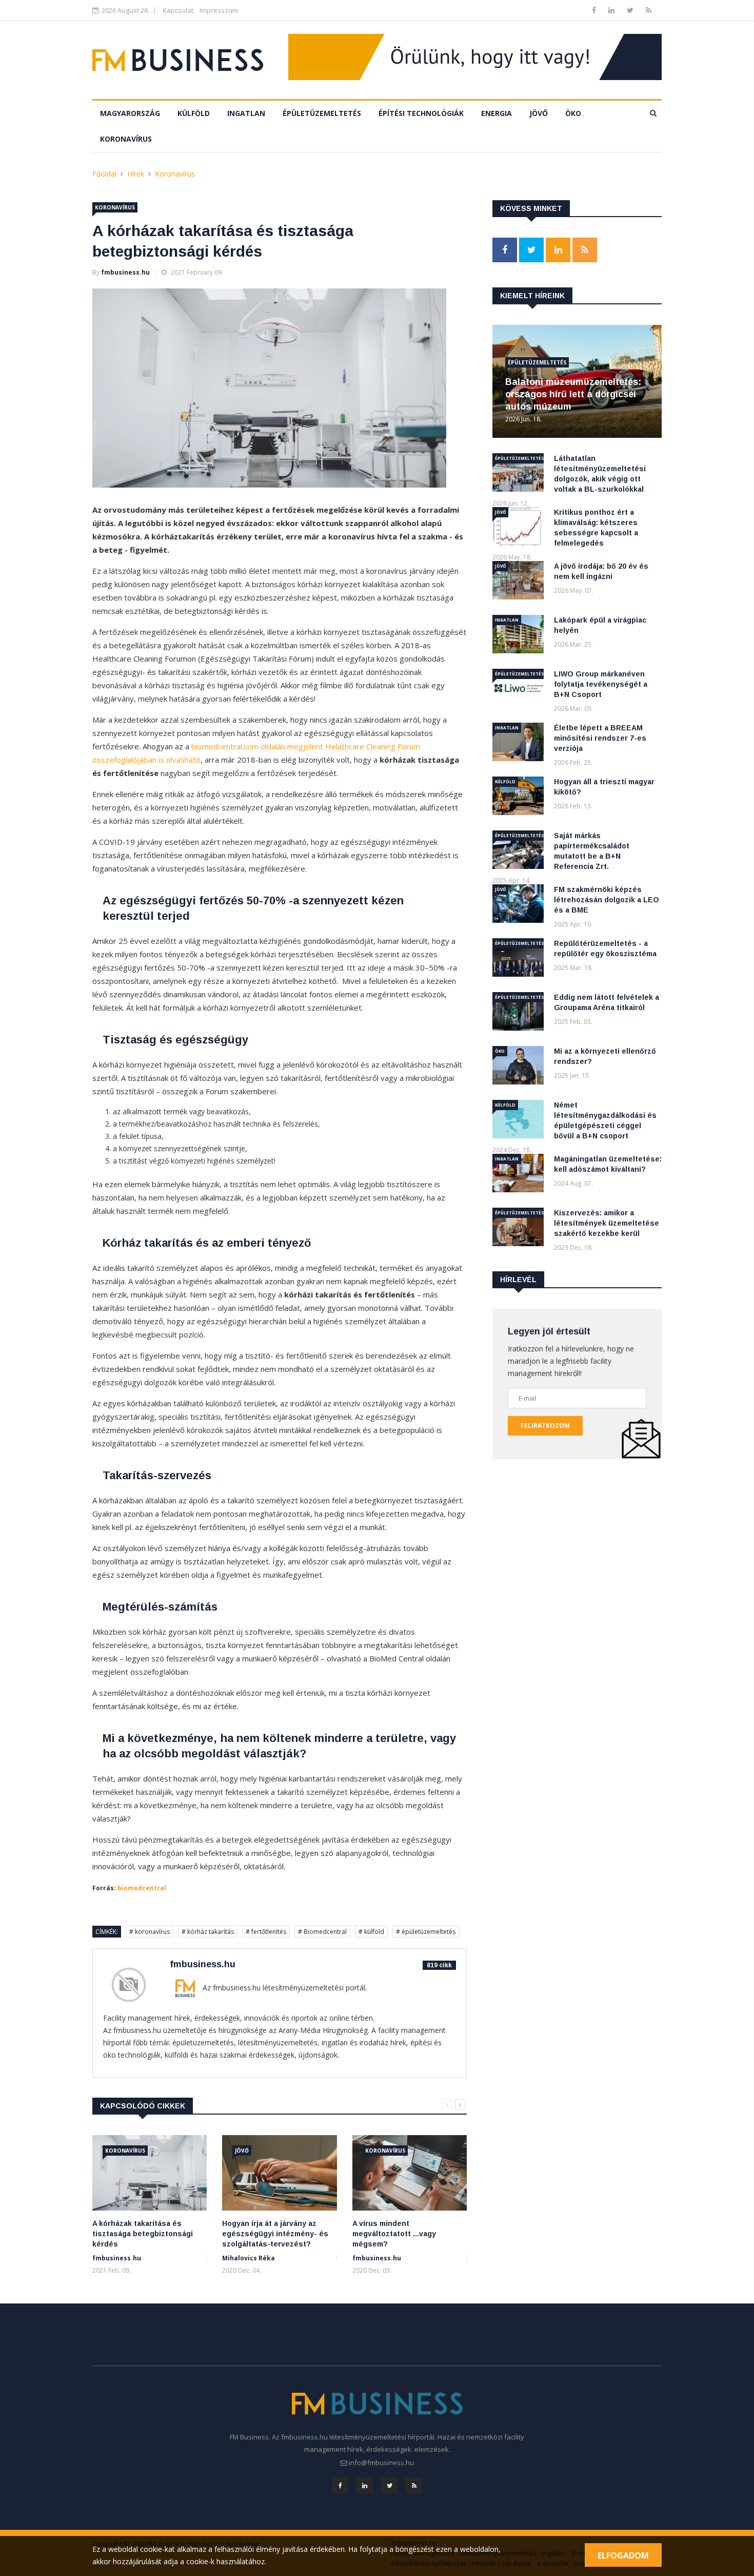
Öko (573, 113)
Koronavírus (126, 139)
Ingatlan (246, 113)
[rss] (649, 10)
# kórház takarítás (208, 1932)
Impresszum (219, 10)
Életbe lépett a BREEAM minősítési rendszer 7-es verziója (600, 738)
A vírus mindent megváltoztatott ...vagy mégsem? (394, 2234)
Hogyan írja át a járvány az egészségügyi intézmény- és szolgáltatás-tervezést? (275, 2234)
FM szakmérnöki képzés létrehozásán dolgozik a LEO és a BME (607, 900)
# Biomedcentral (322, 1932)
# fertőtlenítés (266, 1932)
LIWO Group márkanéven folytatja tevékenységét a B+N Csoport (601, 684)
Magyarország (130, 113)
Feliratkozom (545, 1426)
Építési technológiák (421, 113)
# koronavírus (150, 1932)
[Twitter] (631, 10)
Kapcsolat (178, 10)
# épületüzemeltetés (426, 1932)
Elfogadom (623, 2555)
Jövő (539, 113)
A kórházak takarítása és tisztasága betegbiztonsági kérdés (143, 2234)
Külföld (194, 113)
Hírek (136, 174)
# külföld (371, 1932)
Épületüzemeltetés (322, 113)
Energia (497, 113)
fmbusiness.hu (125, 272)
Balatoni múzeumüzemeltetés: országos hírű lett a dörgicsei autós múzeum (573, 394)
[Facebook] (595, 10)
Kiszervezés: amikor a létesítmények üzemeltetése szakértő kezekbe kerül (607, 1223)
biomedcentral (142, 1888)
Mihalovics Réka (249, 2258)
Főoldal (104, 174)
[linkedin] (612, 10)
